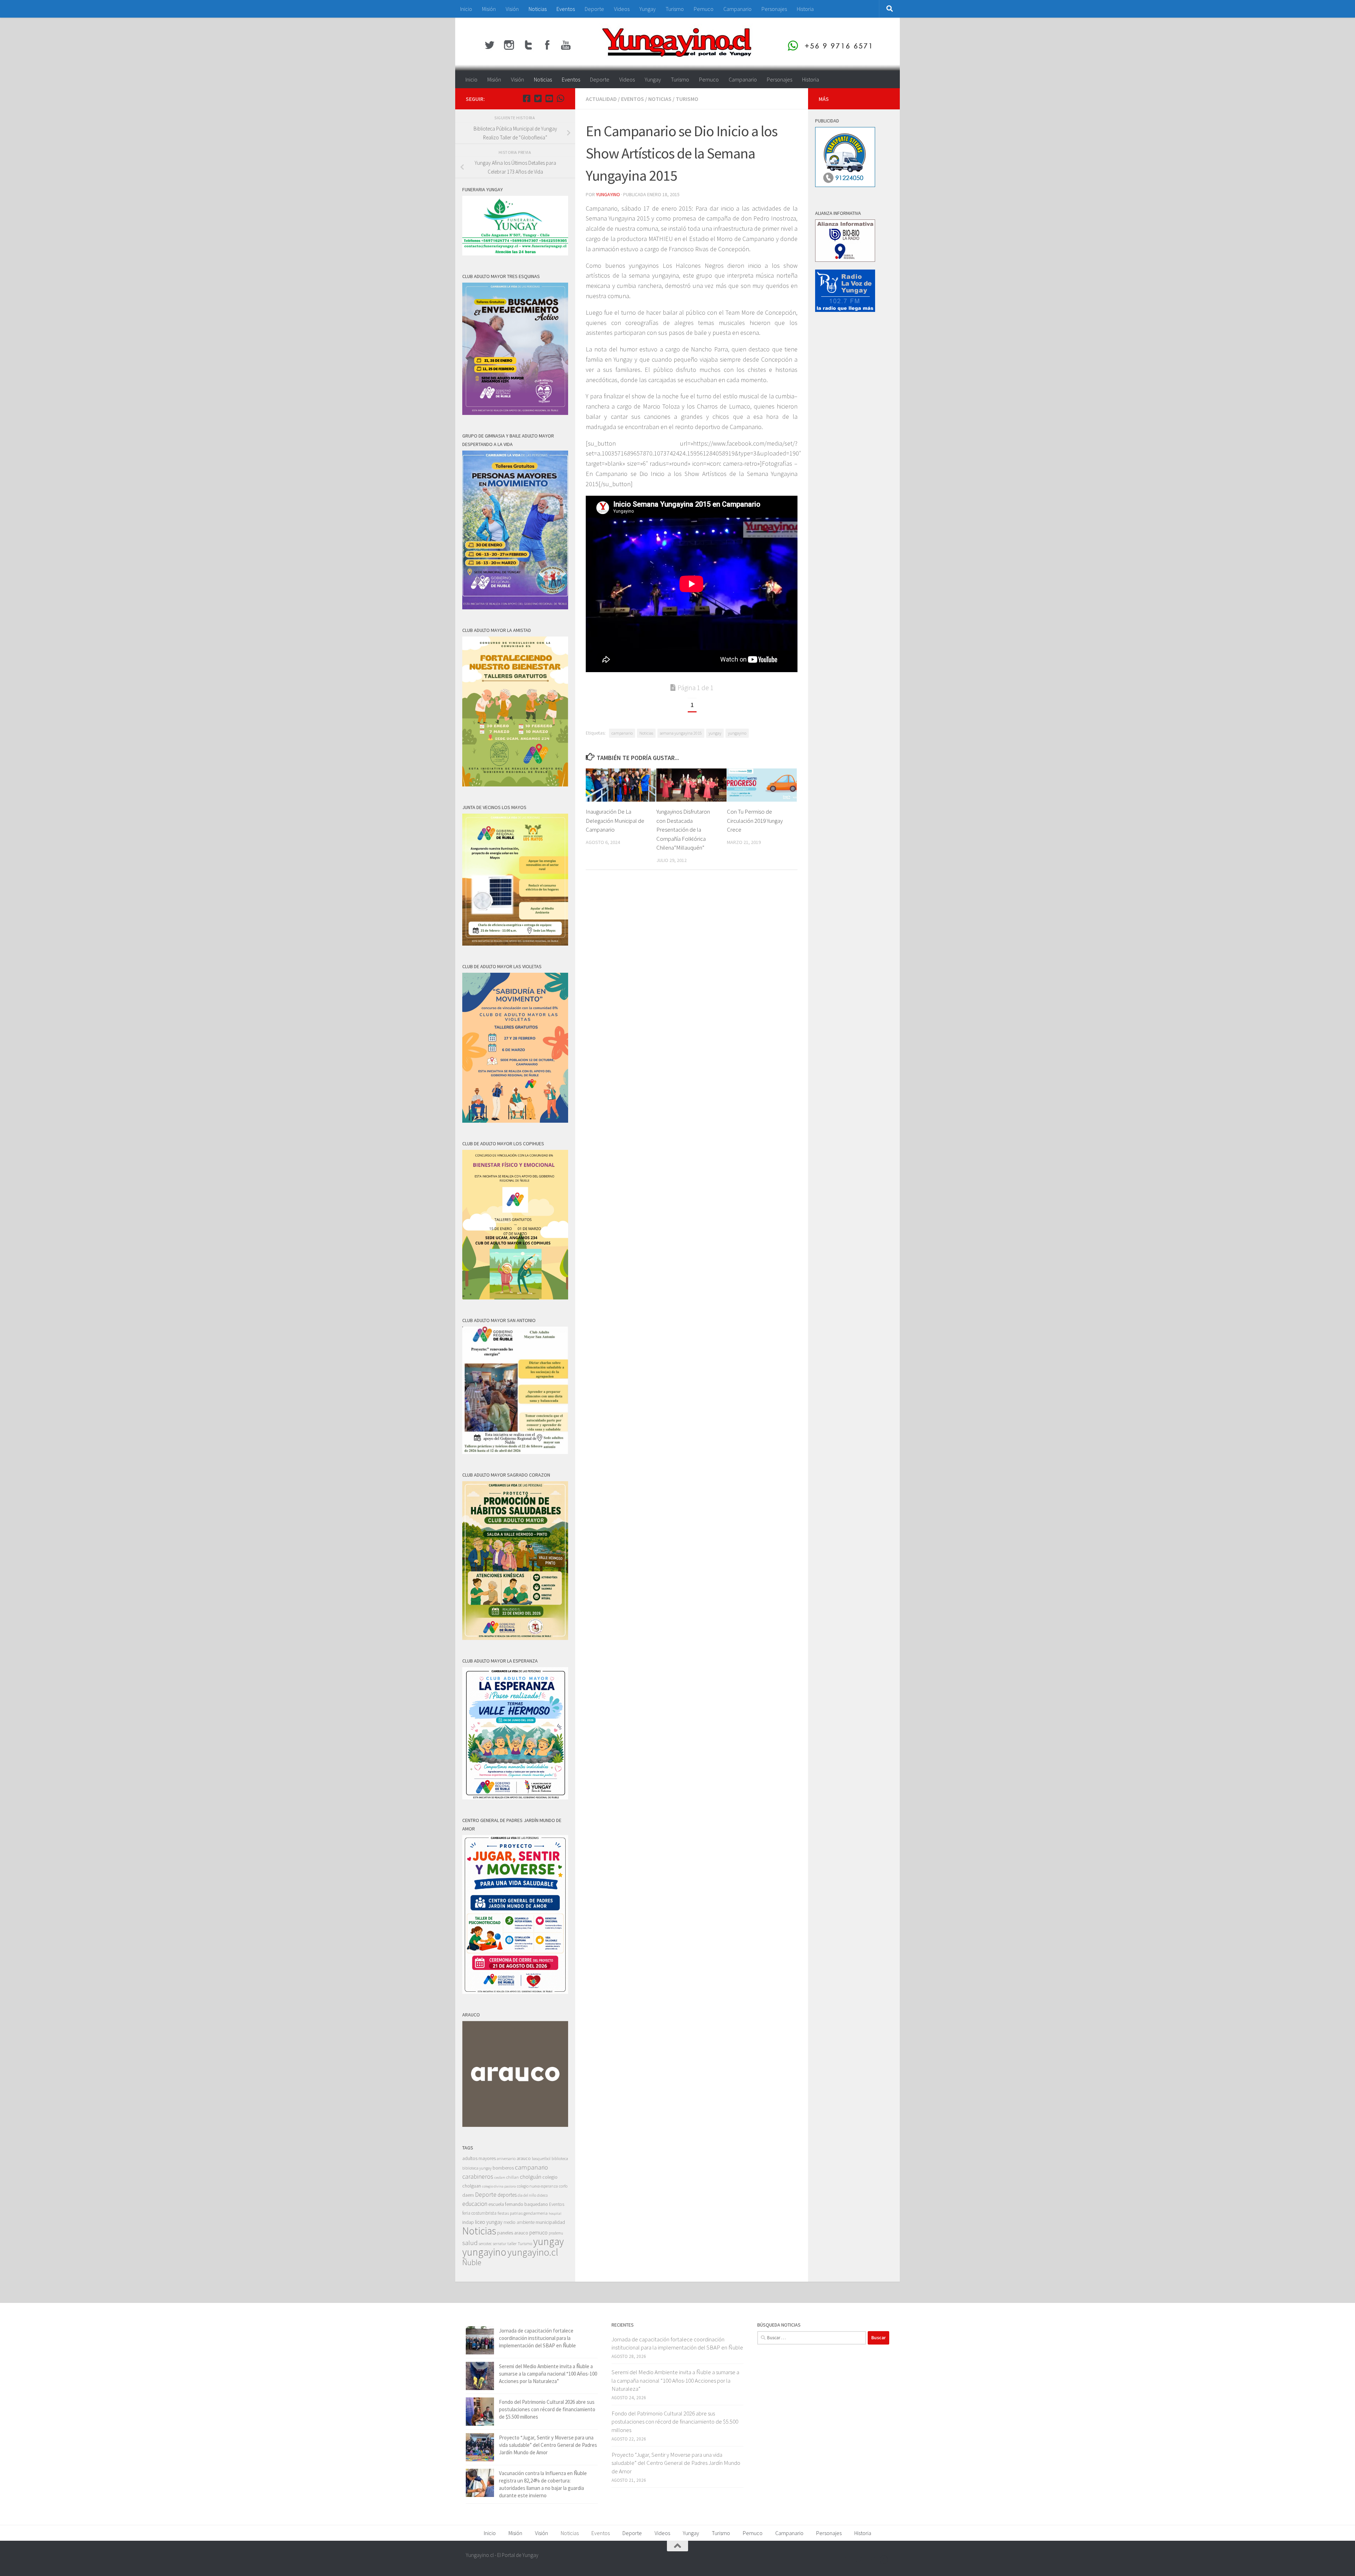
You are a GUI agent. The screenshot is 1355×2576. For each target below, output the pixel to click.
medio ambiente (519, 2222)
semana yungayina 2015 (681, 733)
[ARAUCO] (515, 2125)
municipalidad (550, 2222)
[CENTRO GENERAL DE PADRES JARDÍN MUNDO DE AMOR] (515, 1992)
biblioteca (560, 2158)
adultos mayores (479, 2158)
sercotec (485, 2244)
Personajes (774, 9)
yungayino (737, 733)
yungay (715, 733)
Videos (622, 9)
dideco (542, 2195)
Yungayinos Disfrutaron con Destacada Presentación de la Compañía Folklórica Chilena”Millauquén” (683, 829)
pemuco (538, 2233)
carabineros (478, 2176)
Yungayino (608, 194)
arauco (524, 2158)
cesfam (500, 2177)
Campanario (737, 9)
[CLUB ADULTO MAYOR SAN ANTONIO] (515, 1452)
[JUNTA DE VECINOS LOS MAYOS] (515, 944)
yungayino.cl (533, 2252)
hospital (555, 2213)
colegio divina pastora (499, 2186)
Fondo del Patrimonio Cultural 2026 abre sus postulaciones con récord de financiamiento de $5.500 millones (547, 2409)
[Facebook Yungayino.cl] (526, 98)
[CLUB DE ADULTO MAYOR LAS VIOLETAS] (515, 1121)
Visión (512, 9)
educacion (475, 2204)
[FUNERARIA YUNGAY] (515, 254)
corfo (563, 2186)
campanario (622, 733)
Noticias (538, 9)
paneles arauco (513, 2233)
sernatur (500, 2244)
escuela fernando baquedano (518, 2204)
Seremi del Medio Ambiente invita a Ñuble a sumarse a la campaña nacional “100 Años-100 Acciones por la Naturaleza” (548, 2374)
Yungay (648, 9)
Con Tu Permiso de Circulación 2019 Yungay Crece (755, 821)
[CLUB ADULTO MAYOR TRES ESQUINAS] (515, 413)
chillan (513, 2177)
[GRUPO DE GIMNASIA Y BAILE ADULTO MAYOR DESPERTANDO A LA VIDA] (515, 607)
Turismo (675, 9)
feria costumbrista (479, 2213)
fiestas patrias (510, 2213)
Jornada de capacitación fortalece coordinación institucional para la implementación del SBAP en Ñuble (537, 2338)
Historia (805, 9)
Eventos (566, 9)
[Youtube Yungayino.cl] (549, 98)
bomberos (503, 2168)
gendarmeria (536, 2213)
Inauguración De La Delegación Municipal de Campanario (615, 821)
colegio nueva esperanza (537, 2186)
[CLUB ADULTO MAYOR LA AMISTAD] (515, 785)
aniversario (506, 2158)
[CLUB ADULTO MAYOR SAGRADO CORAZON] (515, 1638)
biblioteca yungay (477, 2168)
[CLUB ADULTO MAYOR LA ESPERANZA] (515, 1797)
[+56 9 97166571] (560, 98)
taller (512, 2243)
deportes (507, 2195)
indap (468, 2222)
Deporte (594, 9)
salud (470, 2243)
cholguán (531, 2177)
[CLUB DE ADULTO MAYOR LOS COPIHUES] (515, 1298)
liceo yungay (489, 2222)
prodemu (556, 2233)
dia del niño (527, 2195)
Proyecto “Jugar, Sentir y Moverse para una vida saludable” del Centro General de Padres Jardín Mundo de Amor (548, 2445)
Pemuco (704, 9)
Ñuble (472, 2262)
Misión (489, 9)
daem (468, 2195)
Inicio (466, 9)
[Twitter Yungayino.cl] (538, 98)
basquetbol (541, 2158)
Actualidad (601, 99)
